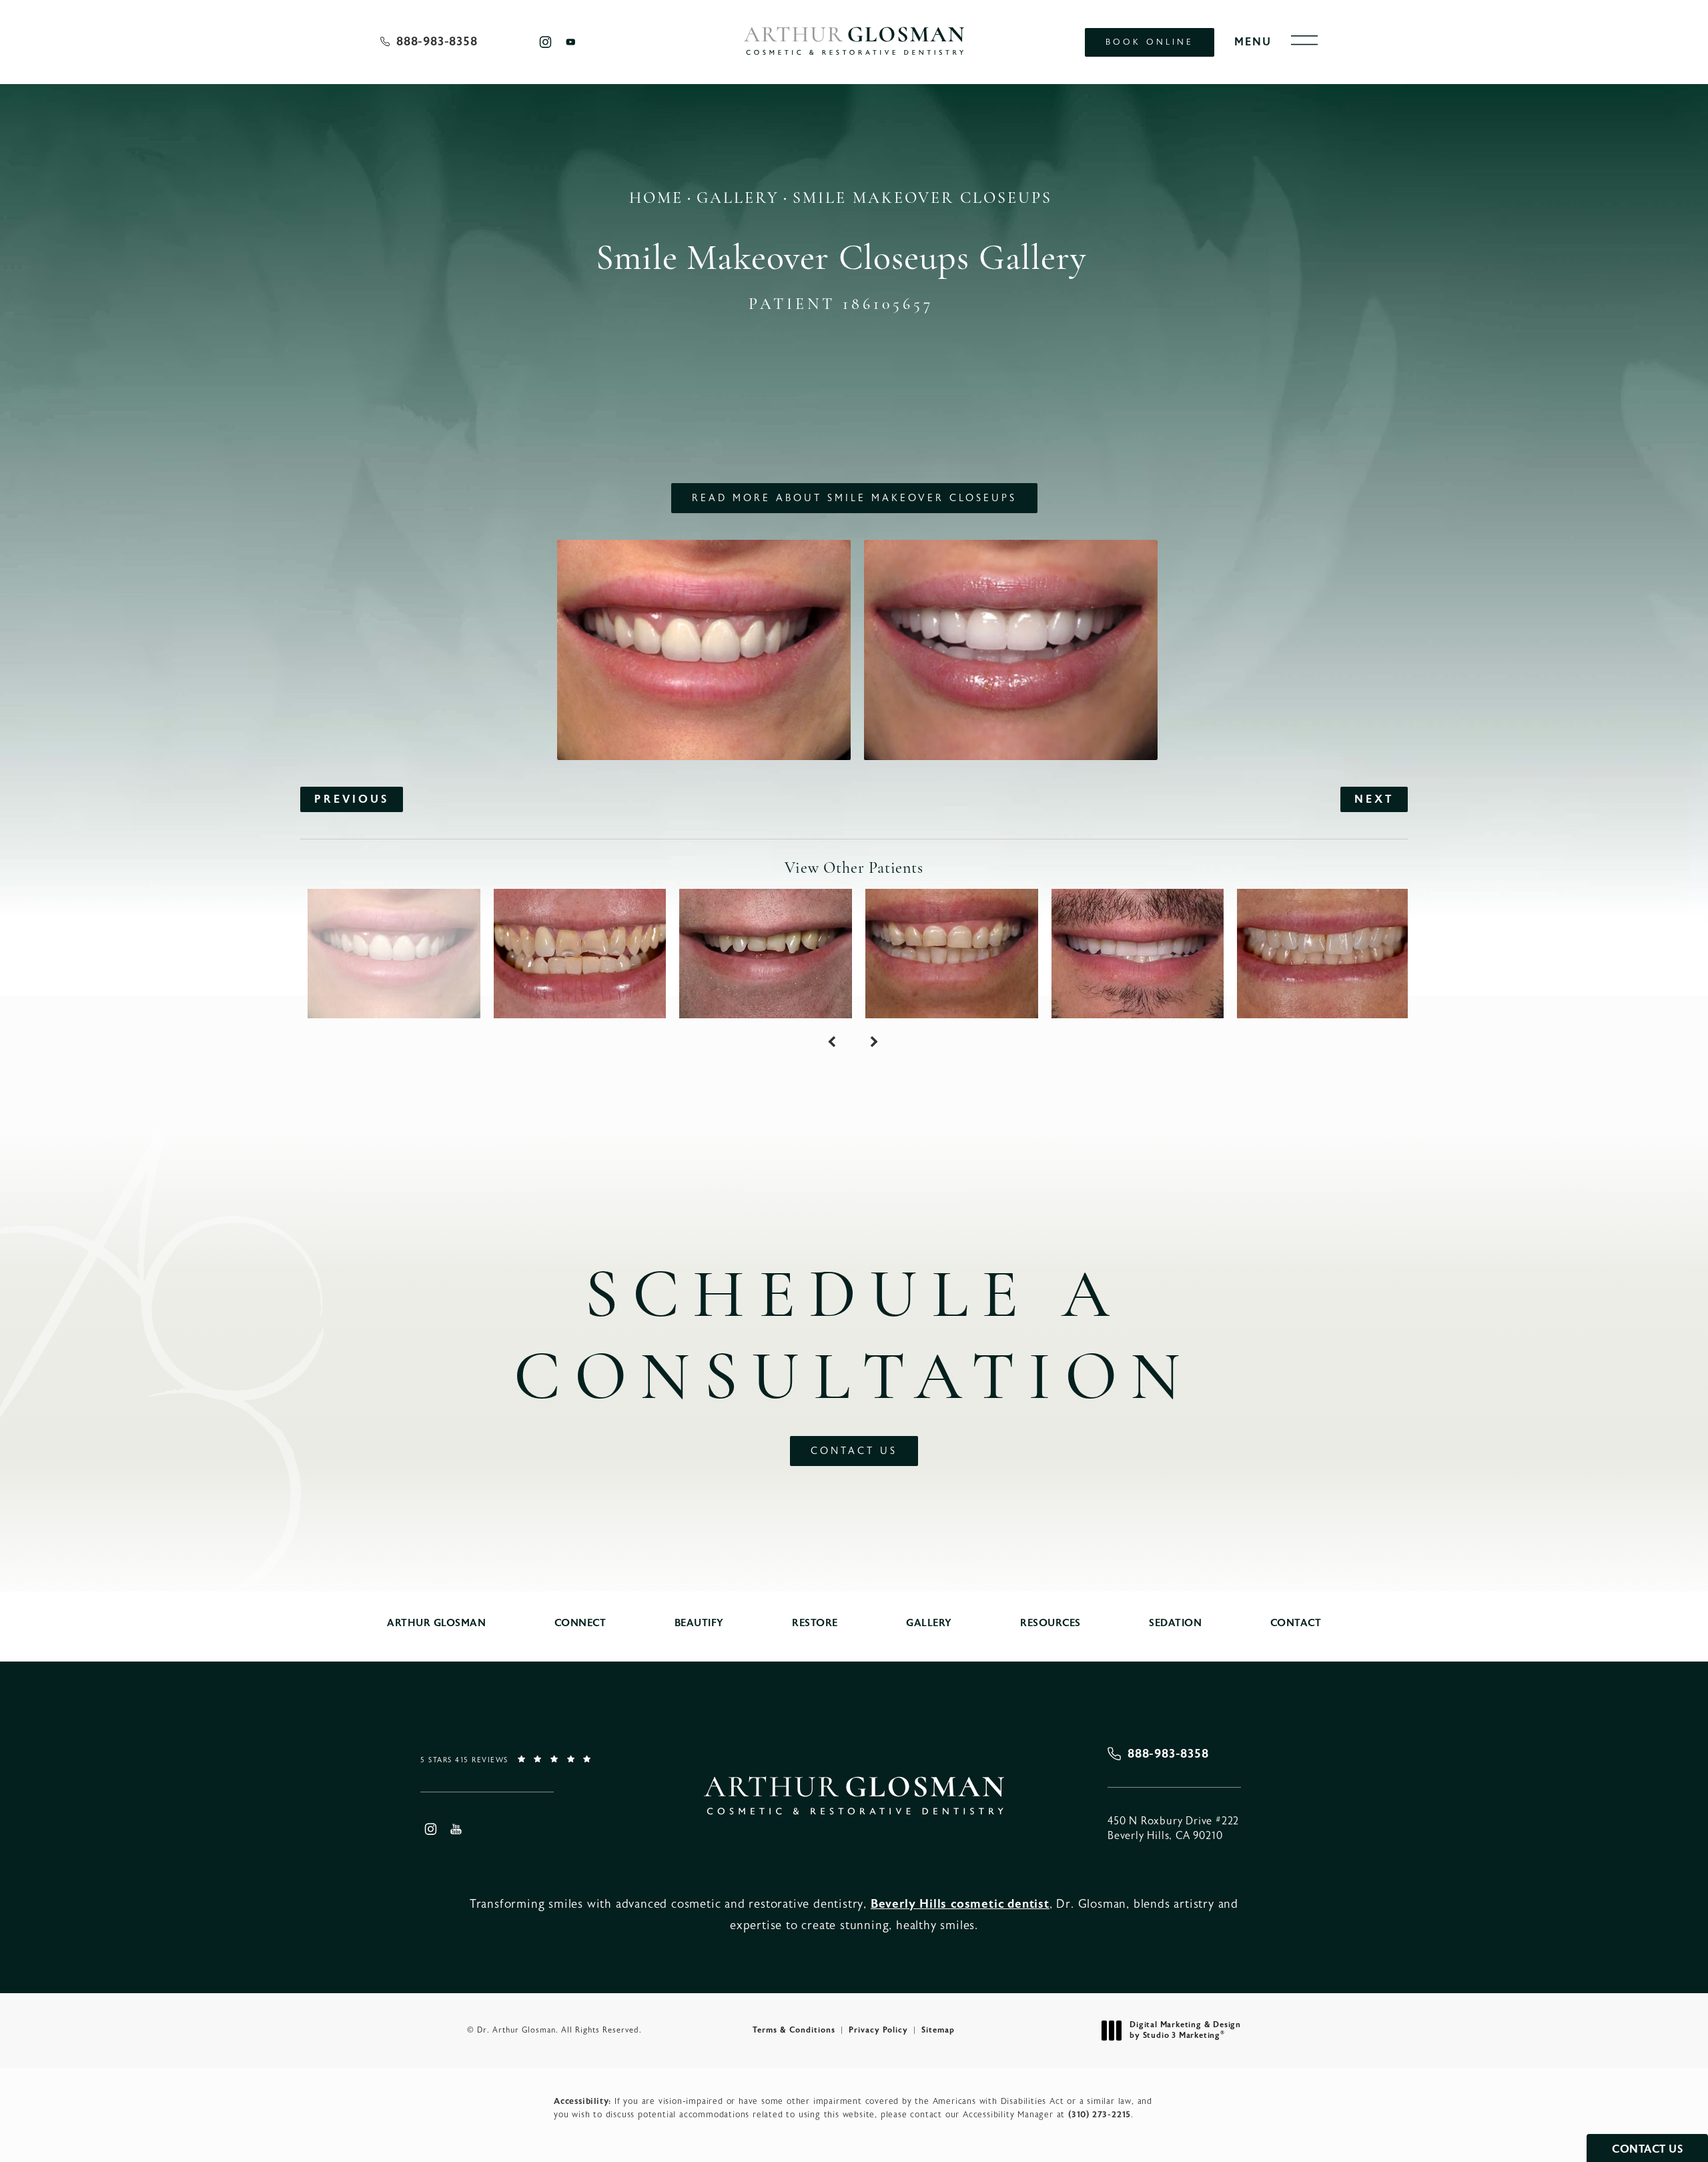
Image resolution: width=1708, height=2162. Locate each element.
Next (1374, 799)
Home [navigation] (656, 199)
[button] (1304, 41)
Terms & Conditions (794, 2030)
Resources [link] (1050, 1623)
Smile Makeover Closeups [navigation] (922, 199)
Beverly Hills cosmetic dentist (960, 1904)
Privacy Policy (878, 2030)
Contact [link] (1296, 1623)
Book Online (1150, 42)
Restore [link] (815, 1623)
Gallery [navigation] (738, 199)
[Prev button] (833, 1042)
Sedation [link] (1175, 1623)
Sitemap (938, 2030)
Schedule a (854, 1340)
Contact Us (854, 1451)
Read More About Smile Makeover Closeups (854, 498)
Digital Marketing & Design (1185, 2030)
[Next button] (875, 1042)
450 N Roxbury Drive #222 (1173, 1828)
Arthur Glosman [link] (436, 1623)
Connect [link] (580, 1623)
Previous (352, 799)
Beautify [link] (699, 1623)
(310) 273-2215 (1100, 2114)
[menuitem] (545, 42)
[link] (429, 42)
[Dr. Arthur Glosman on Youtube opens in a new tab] (571, 42)
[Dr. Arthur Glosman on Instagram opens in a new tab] (545, 42)
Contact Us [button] (1647, 2149)
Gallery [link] (929, 1623)
